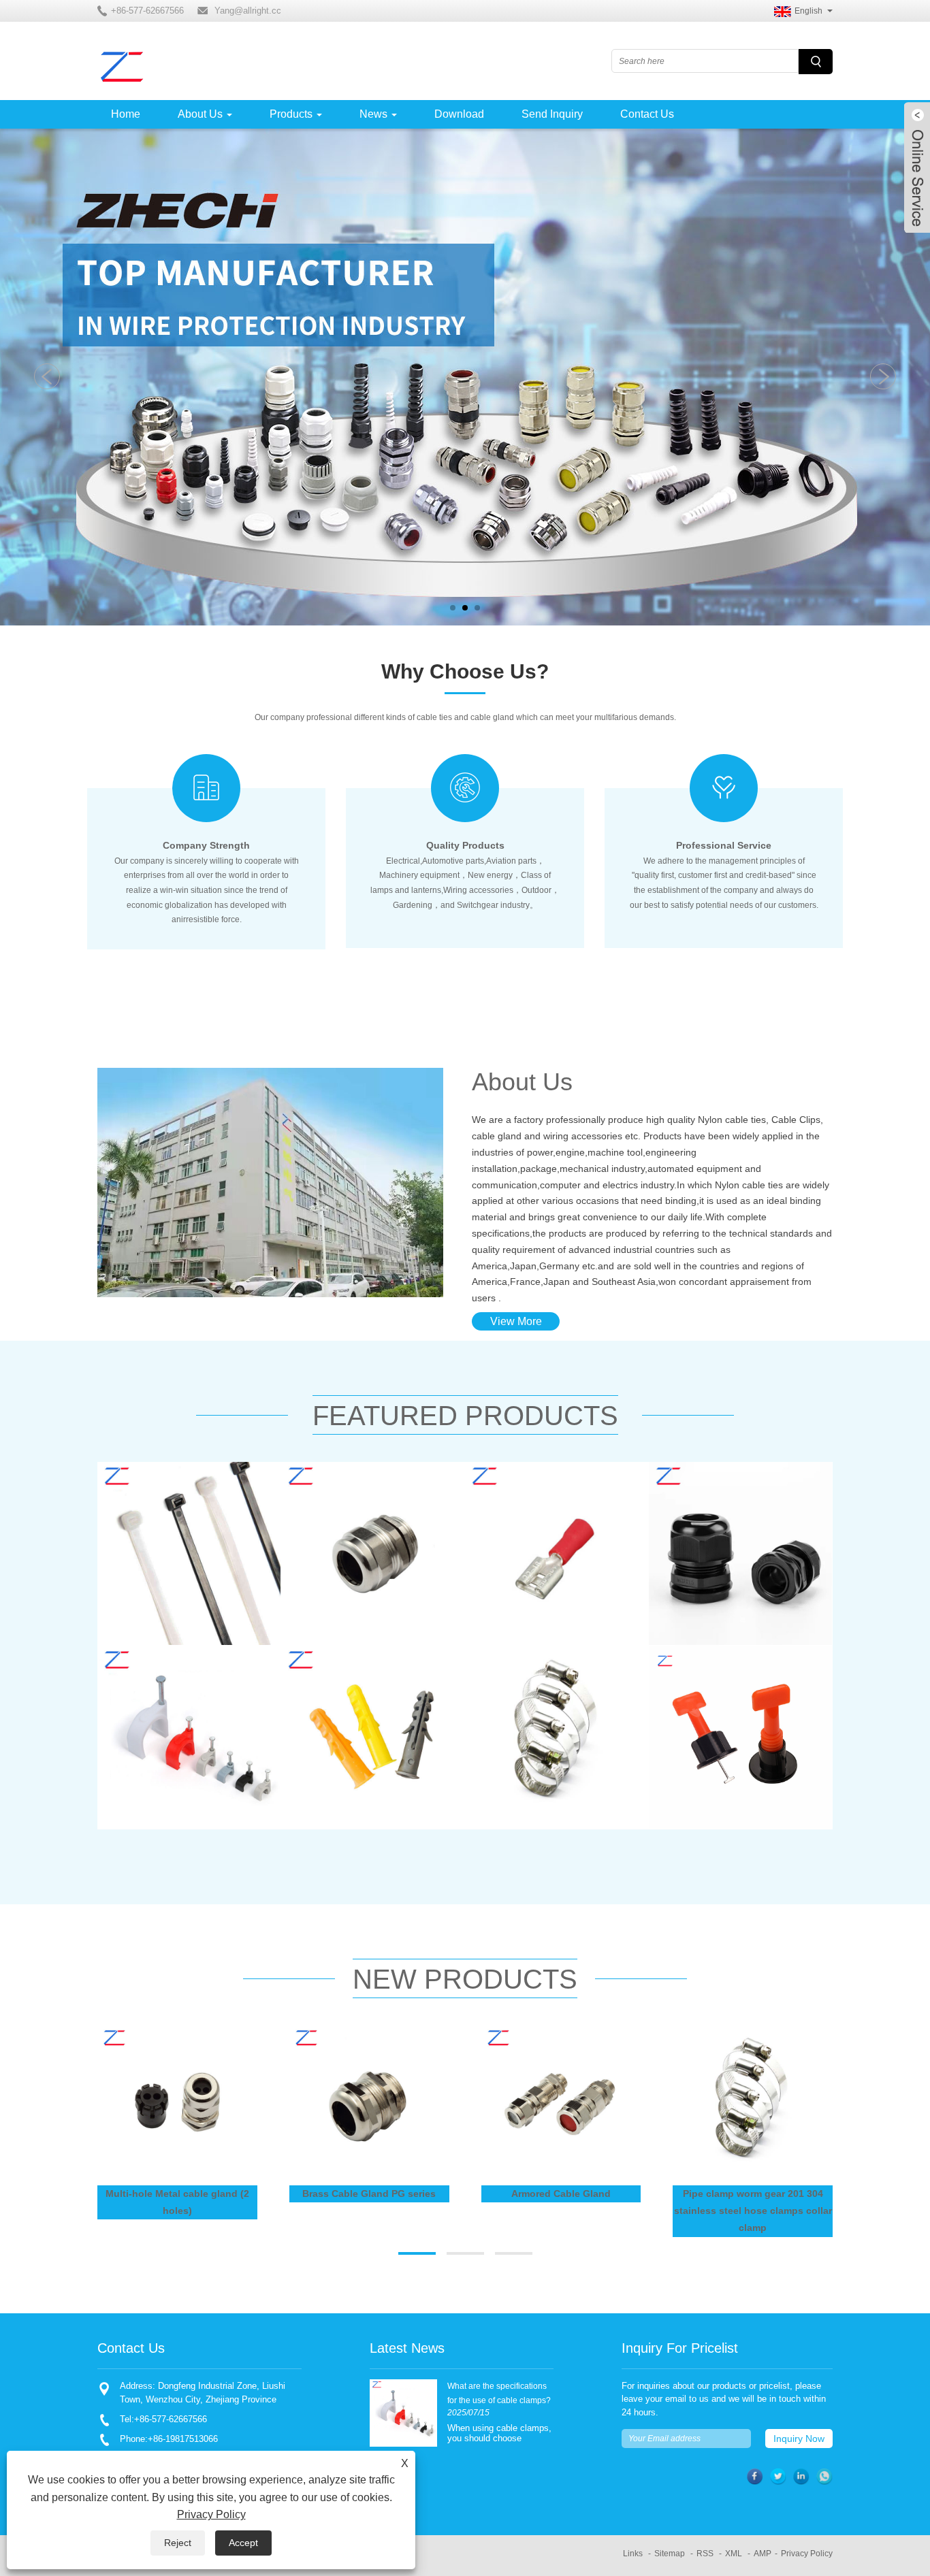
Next (883, 376)
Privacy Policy (807, 2554)
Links (633, 2554)
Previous (47, 376)
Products (291, 114)
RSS (705, 2554)
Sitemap (670, 2554)
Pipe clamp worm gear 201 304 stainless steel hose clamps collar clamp (550, 1709)
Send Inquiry (552, 114)
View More (516, 1321)
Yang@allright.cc (248, 11)
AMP (763, 2554)
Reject (178, 2543)
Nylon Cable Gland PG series (741, 1505)
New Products (465, 1979)
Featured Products (465, 1416)
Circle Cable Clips (162, 1689)
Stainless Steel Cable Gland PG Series (370, 1515)
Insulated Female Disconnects (527, 1515)
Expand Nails (334, 1689)
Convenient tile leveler (723, 1689)
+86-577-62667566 (171, 2419)
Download (459, 114)
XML (734, 2554)
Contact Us (647, 114)
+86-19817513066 (183, 2439)
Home (126, 114)
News (373, 114)
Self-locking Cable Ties (174, 1505)
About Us (200, 114)
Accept (243, 2543)
